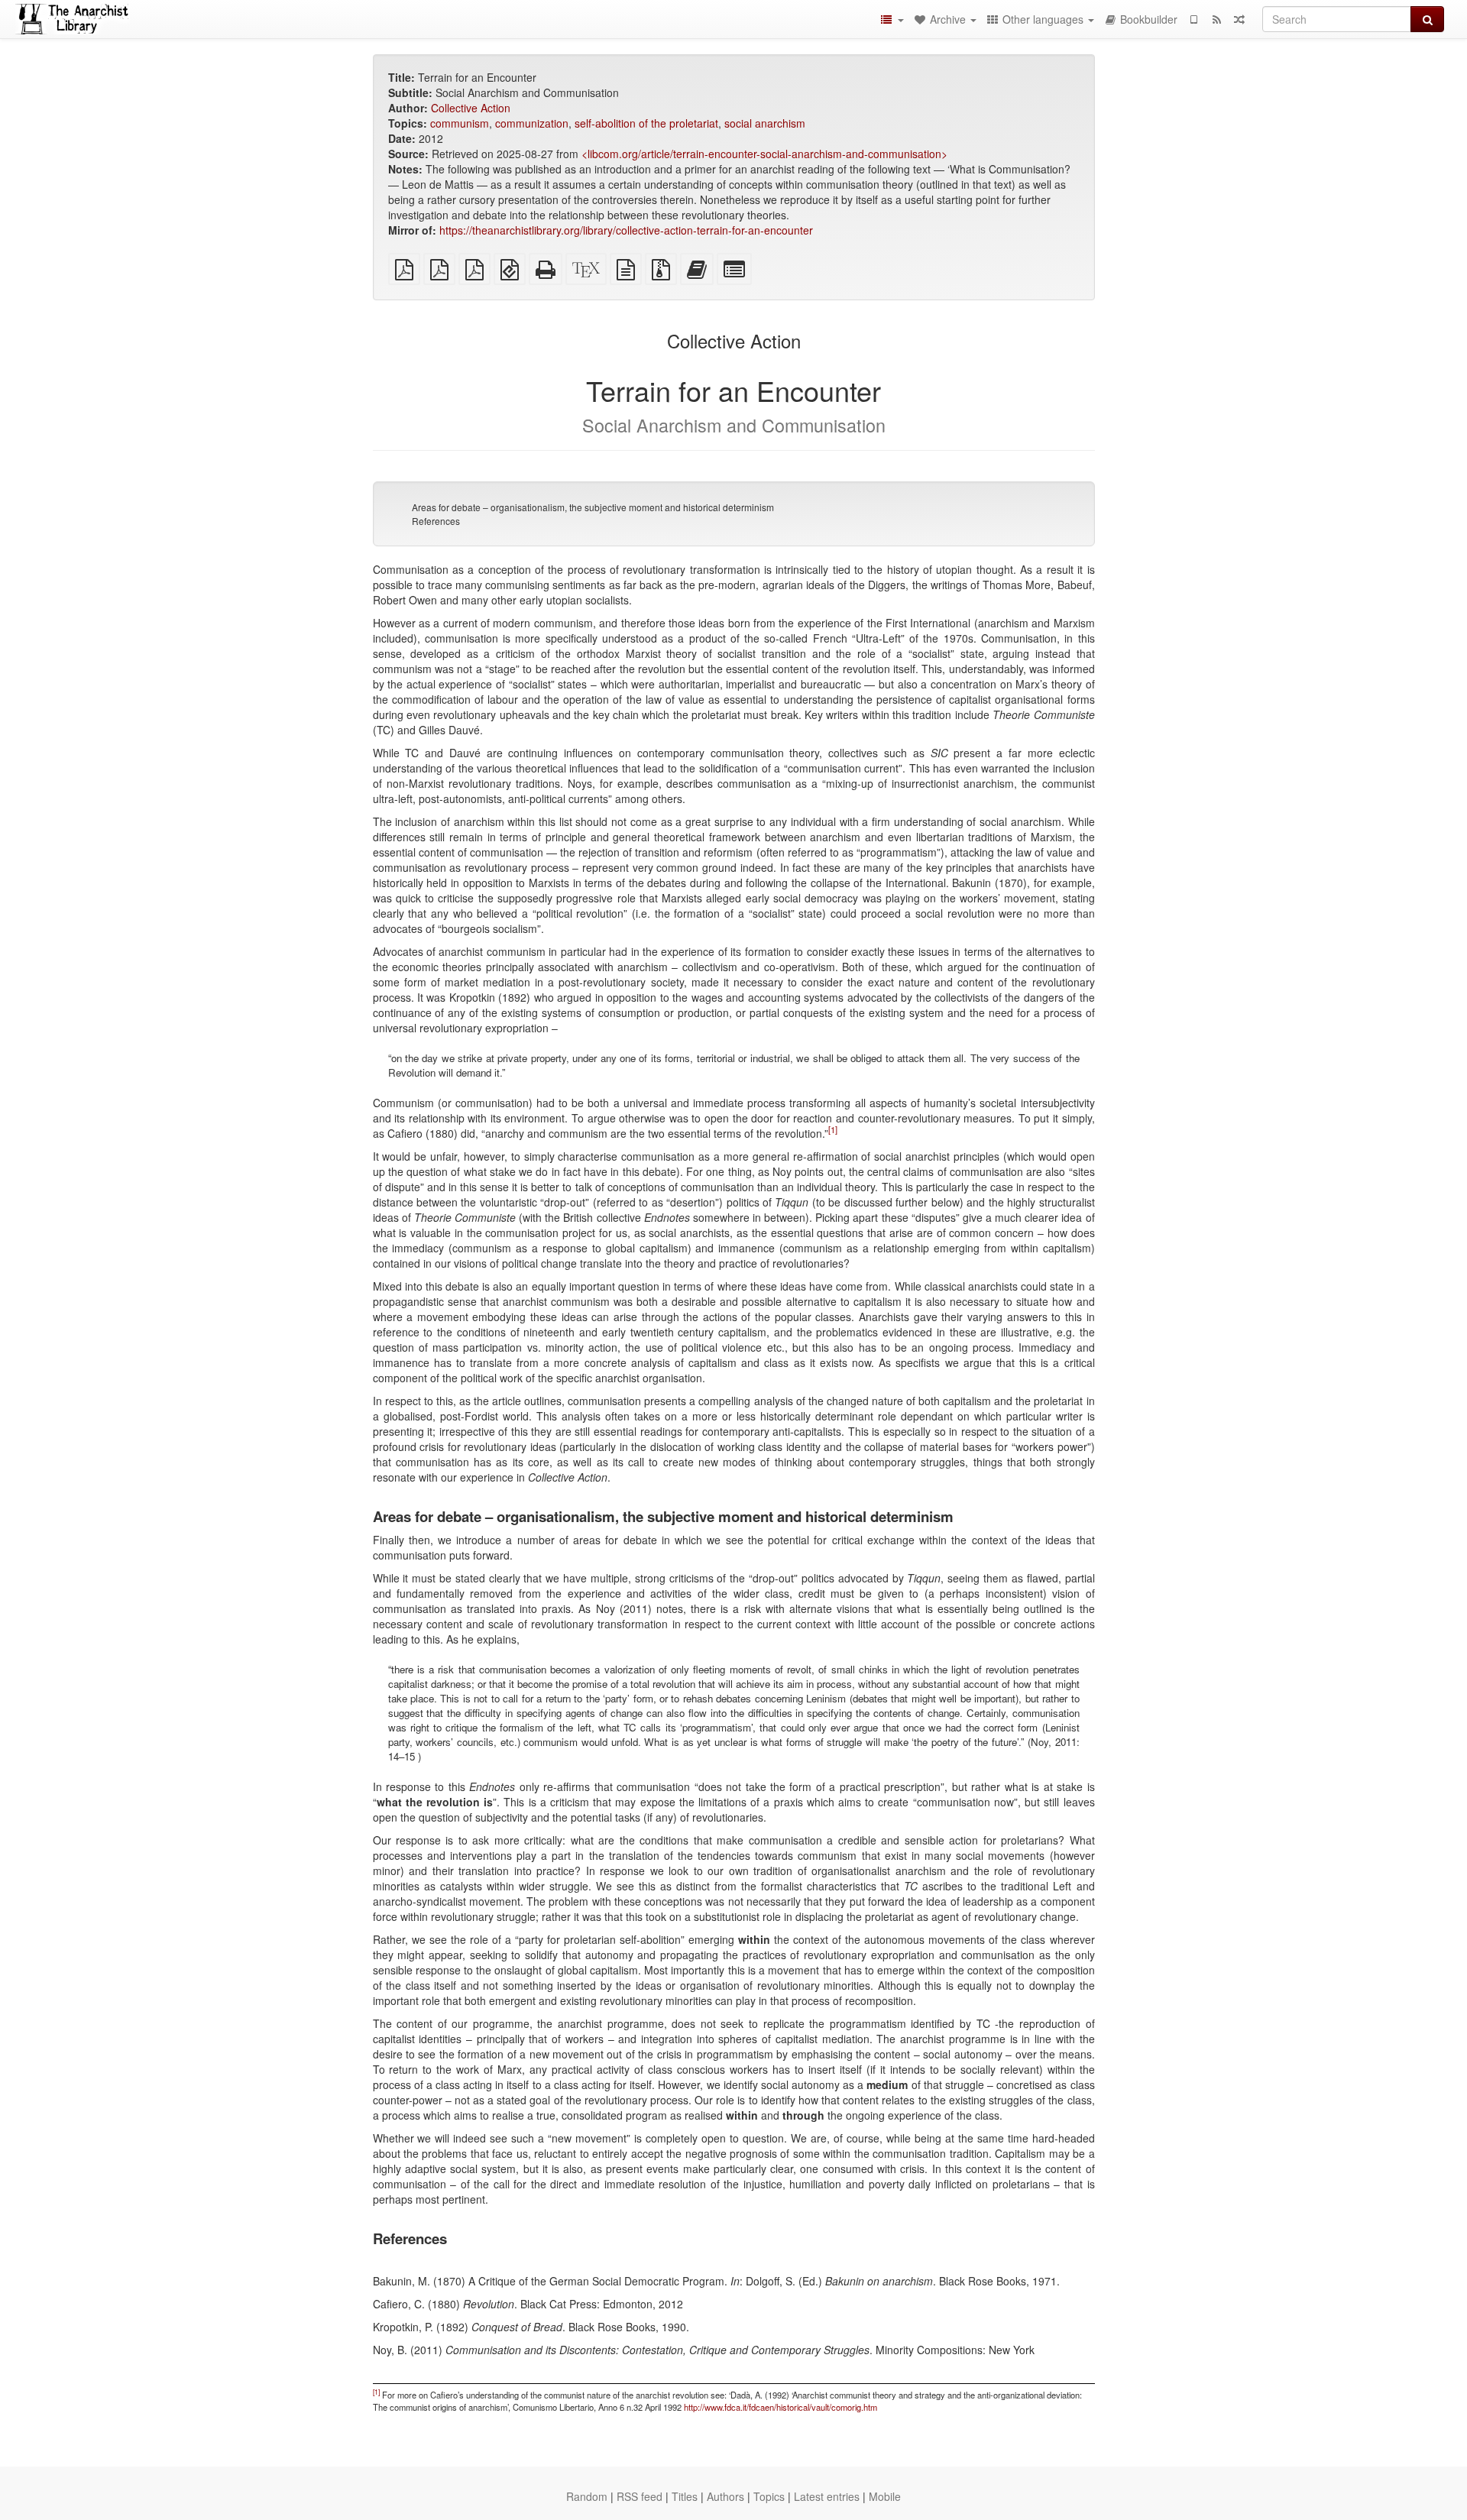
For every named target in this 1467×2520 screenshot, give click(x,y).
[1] (833, 1129)
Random (587, 2496)
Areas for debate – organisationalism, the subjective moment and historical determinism (593, 507)
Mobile (885, 2496)
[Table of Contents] (892, 19)
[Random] (1239, 19)
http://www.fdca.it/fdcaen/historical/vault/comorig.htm (780, 2407)
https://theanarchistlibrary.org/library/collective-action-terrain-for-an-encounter (626, 230)
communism (460, 123)
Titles (685, 2496)
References (436, 521)
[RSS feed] (1216, 19)
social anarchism (765, 123)
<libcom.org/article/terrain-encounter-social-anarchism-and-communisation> (764, 154)
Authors (725, 2496)
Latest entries (827, 2496)
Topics (769, 2496)
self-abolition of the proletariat (646, 123)
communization (532, 123)
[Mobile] (1193, 19)
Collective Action (471, 108)
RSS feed (640, 2496)
